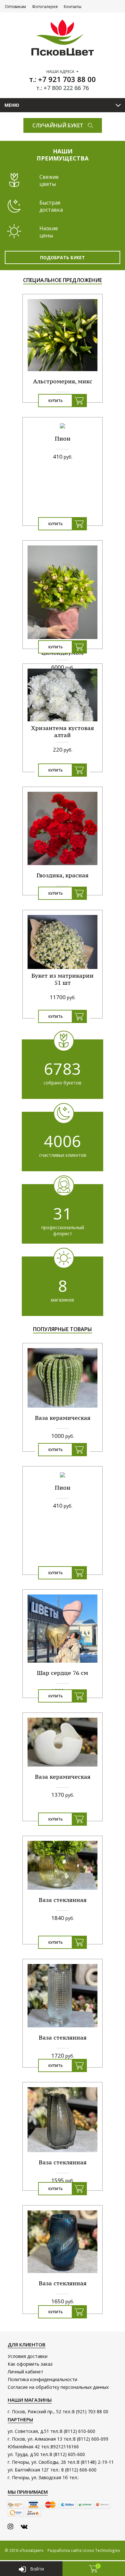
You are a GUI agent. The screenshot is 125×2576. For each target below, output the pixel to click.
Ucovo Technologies (101, 2550)
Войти (37, 2569)
